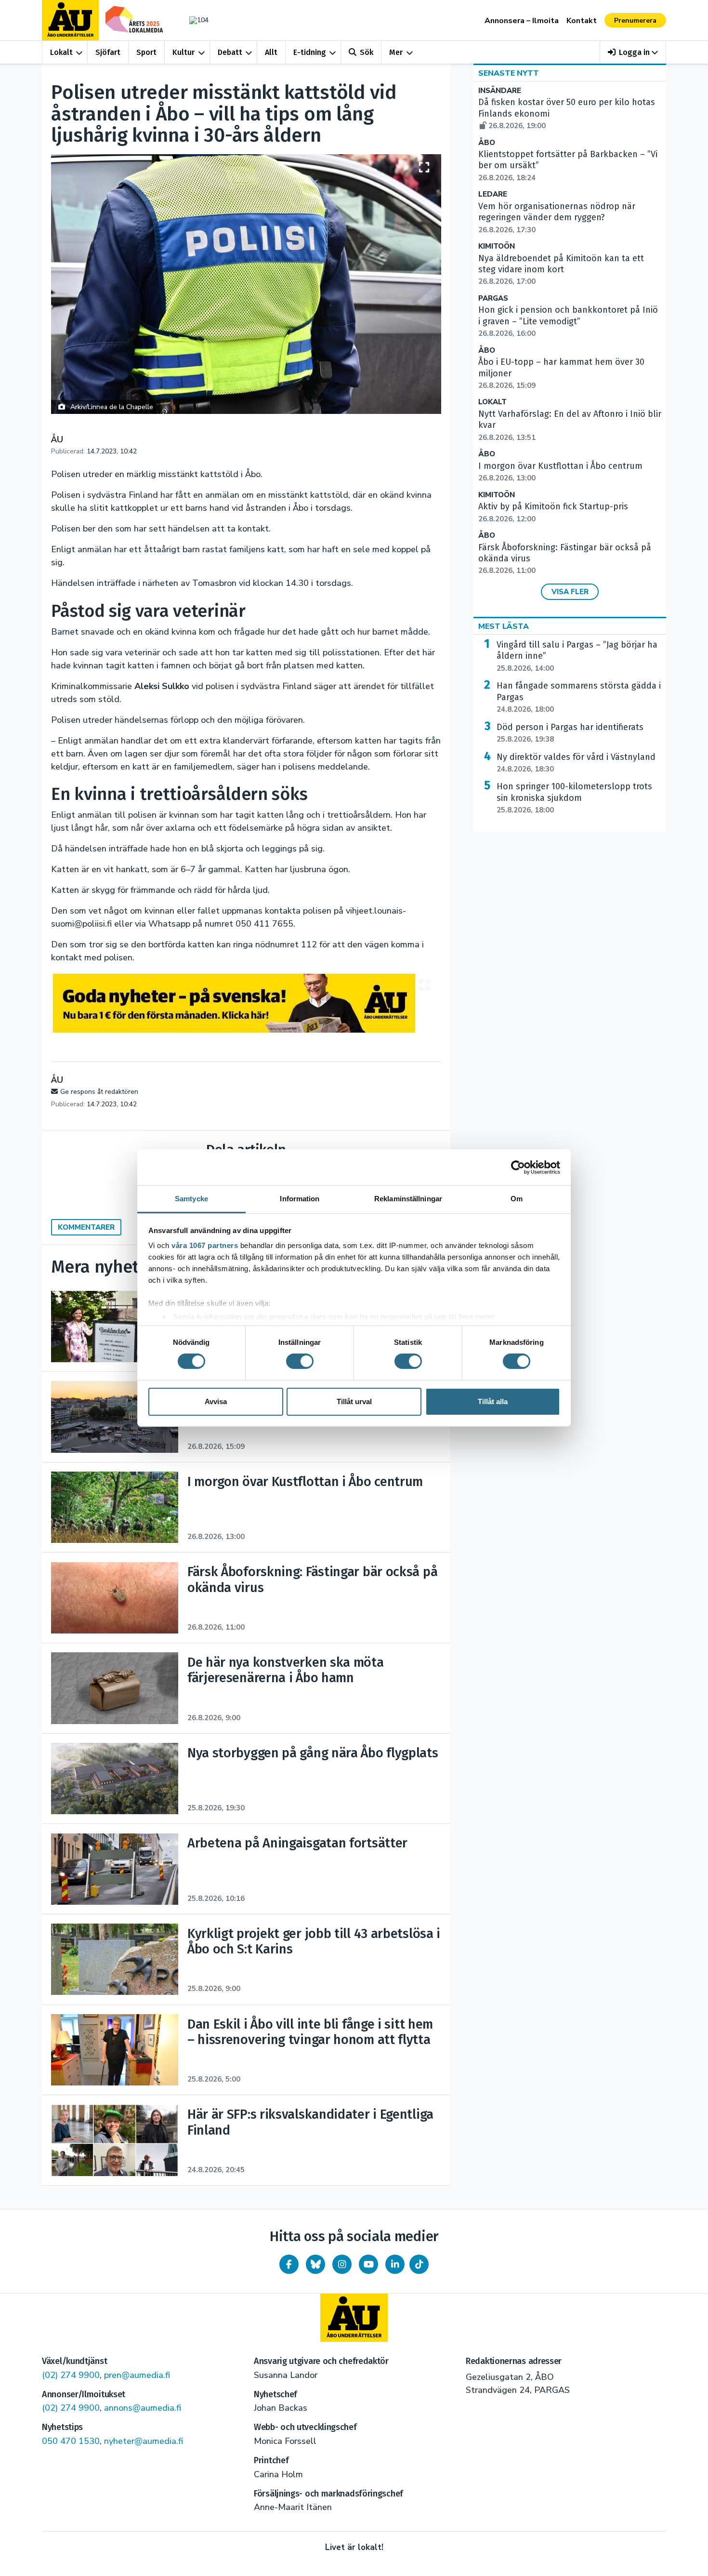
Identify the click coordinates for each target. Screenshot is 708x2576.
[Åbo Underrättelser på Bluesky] (315, 2264)
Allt (271, 52)
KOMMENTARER (86, 1227)
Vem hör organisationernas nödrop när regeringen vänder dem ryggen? (557, 218)
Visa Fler (570, 592)
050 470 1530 (71, 2441)
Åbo (487, 143)
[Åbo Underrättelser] (354, 2318)
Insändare (500, 91)
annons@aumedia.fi (143, 2408)
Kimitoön (497, 246)
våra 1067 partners (205, 1245)
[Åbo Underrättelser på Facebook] (289, 2264)
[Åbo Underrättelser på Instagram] (342, 2264)
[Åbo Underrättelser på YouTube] (368, 2264)
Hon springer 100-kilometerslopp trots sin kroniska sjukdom (574, 798)
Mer (396, 52)
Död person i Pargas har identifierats (570, 733)
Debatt (230, 52)
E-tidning (310, 52)
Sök (367, 52)
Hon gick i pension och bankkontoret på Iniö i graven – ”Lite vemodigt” (568, 321)
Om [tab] (517, 1199)
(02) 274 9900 (71, 2375)
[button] (633, 52)
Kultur (184, 52)
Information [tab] (300, 1199)
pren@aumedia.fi (137, 2375)
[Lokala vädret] (194, 20)
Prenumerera (635, 20)
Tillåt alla (493, 1401)
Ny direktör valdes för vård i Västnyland (576, 763)
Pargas (493, 299)
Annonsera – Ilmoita (522, 21)
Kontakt (582, 21)
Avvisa (216, 1401)
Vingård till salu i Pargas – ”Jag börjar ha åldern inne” (577, 656)
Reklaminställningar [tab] (408, 1199)
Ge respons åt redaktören (99, 1092)
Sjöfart (108, 52)
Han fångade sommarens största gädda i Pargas (579, 697)
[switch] (300, 1361)
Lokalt (61, 52)
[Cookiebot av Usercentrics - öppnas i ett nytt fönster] (518, 1167)
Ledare (493, 194)
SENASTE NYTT (509, 73)
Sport (146, 52)
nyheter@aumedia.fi (144, 2441)
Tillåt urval (354, 1401)
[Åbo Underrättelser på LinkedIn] (395, 2264)
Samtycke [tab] (191, 1199)
